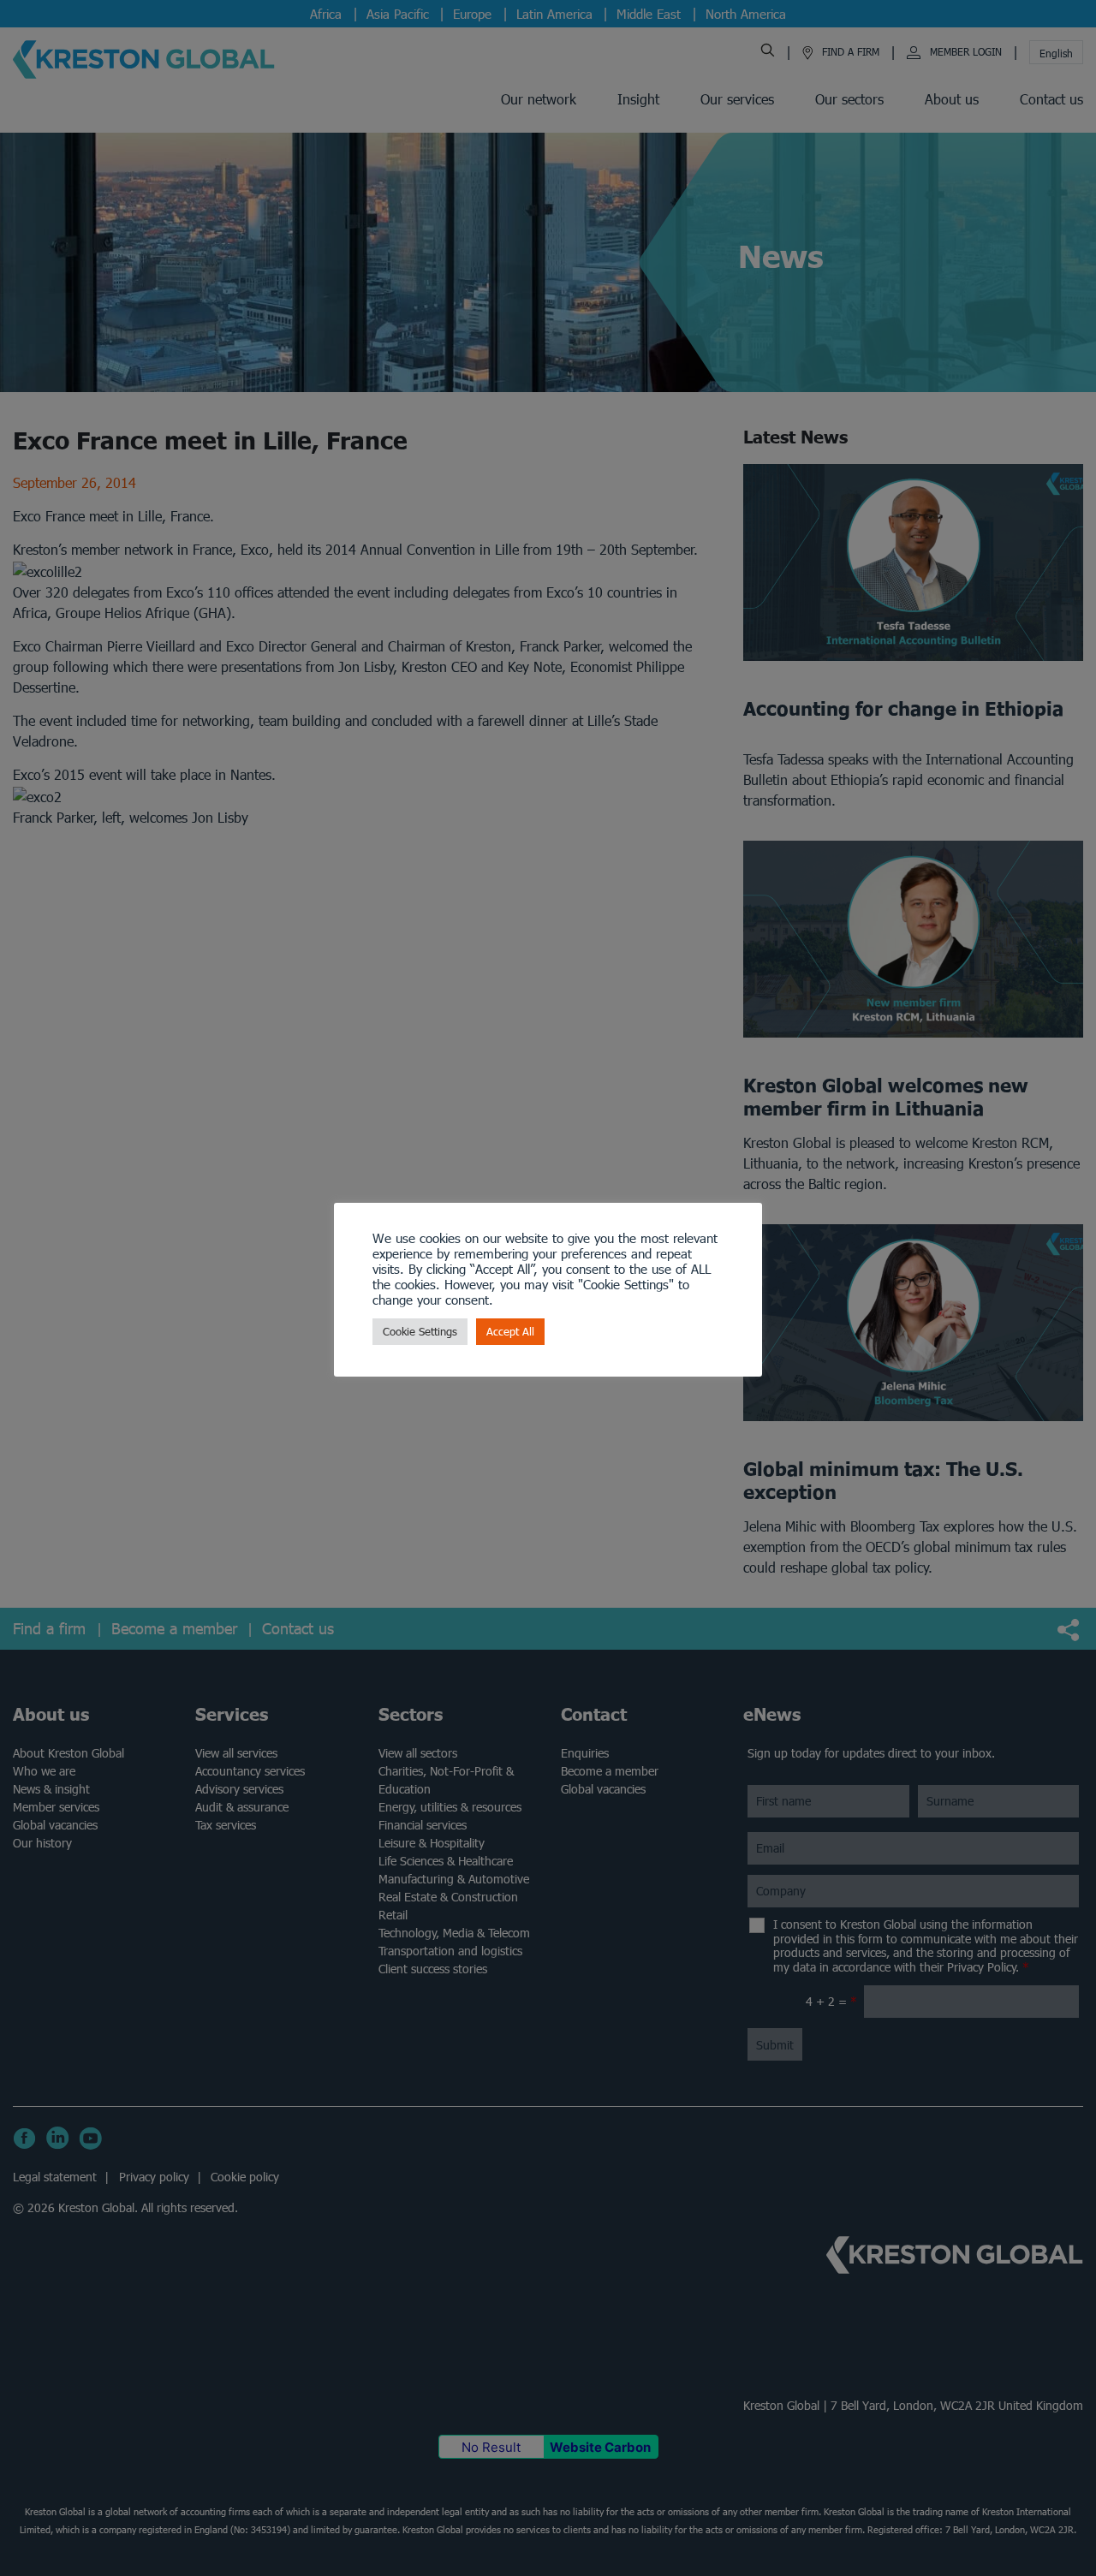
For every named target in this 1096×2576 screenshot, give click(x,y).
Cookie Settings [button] (420, 1332)
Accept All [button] (510, 1332)
